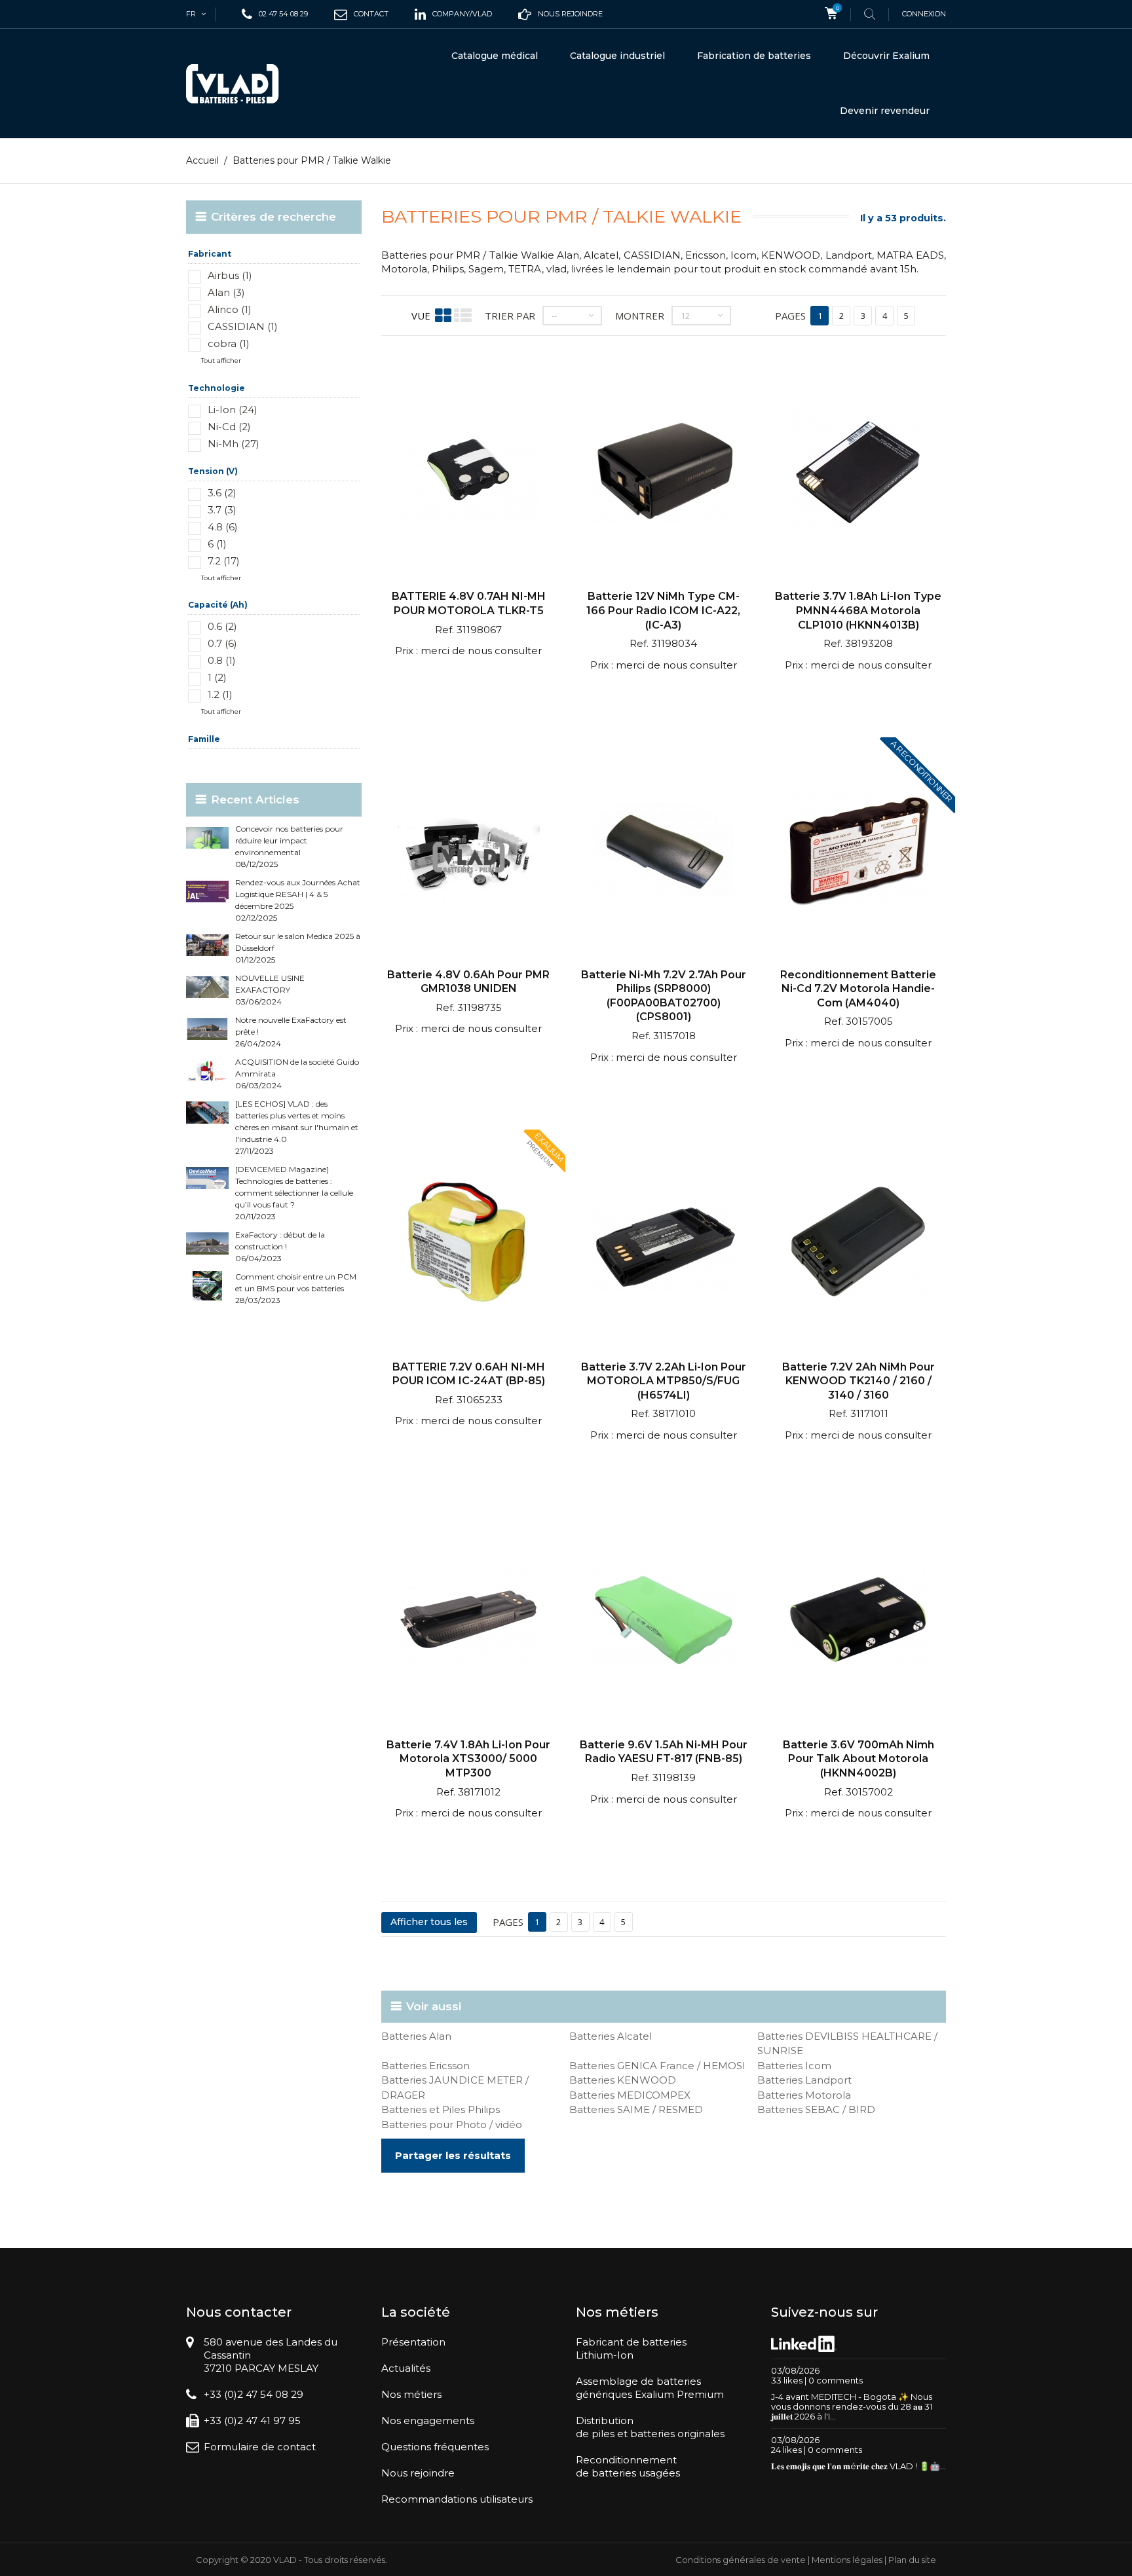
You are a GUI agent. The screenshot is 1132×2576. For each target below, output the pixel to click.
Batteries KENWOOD (623, 2080)
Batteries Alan (416, 2036)
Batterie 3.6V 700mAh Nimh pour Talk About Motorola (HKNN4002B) (858, 1759)
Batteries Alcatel (611, 2036)
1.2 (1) (220, 694)
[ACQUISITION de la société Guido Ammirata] (207, 1071)
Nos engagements (428, 2420)
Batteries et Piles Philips (441, 2109)
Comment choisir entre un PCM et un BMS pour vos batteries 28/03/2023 (296, 1288)
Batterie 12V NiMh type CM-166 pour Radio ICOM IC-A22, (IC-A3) (663, 610)
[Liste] (463, 315)
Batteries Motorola (804, 2095)
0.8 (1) (222, 660)
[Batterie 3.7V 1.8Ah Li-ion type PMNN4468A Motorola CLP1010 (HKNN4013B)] (858, 472)
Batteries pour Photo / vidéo (452, 2125)
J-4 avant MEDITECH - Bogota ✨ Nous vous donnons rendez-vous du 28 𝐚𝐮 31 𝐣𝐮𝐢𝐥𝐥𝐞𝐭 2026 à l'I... (852, 2406)
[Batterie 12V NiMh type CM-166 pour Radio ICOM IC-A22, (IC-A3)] (663, 472)
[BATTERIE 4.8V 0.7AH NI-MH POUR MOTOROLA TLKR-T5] (469, 472)
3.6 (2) (222, 493)
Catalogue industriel (617, 56)
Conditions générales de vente (741, 2560)
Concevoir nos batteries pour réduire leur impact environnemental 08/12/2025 (289, 846)
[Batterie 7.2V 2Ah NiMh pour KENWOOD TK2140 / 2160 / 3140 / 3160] (858, 1243)
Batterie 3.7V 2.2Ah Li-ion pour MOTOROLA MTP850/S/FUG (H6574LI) (664, 1381)
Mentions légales (847, 2560)
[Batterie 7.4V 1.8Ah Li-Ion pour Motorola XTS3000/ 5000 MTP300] (469, 1621)
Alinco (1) (230, 309)
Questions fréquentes (435, 2447)
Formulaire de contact (260, 2447)
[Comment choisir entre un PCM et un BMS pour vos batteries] (207, 1286)
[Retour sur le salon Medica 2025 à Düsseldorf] (207, 945)
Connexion (924, 14)
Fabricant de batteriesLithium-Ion (631, 2348)
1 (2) (217, 677)
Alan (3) (226, 292)
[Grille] (443, 315)
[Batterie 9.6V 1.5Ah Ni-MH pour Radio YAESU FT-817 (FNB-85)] (663, 1621)
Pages (790, 316)
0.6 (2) (222, 626)
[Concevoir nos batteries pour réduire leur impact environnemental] (207, 838)
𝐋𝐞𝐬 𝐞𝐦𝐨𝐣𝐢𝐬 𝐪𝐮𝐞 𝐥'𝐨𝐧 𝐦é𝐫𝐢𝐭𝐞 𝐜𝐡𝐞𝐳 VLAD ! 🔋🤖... (858, 2466)
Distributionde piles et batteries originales (650, 2427)
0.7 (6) (222, 643)
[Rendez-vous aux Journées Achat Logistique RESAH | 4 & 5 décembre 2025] (207, 892)
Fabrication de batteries (754, 56)
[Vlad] (241, 84)
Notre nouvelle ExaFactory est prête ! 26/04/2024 (291, 1032)
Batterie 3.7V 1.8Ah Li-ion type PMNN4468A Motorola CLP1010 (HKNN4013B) (858, 610)
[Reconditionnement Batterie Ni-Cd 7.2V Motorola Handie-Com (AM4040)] (858, 851)
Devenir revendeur (885, 111)
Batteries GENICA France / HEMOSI (657, 2066)
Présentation (413, 2342)
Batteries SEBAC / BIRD (816, 2109)
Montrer (640, 316)
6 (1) (217, 544)
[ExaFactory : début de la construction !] (207, 1244)
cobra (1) (229, 343)
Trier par (510, 316)
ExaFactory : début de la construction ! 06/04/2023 (280, 1246)
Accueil (202, 160)
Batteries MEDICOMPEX (630, 2095)
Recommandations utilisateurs (457, 2499)
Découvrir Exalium (886, 56)
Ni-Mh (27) (234, 444)
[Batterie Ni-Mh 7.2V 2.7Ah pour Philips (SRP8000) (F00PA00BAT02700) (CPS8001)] (663, 851)
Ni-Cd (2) (229, 427)
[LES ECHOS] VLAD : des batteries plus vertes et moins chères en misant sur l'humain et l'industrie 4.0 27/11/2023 (297, 1127)
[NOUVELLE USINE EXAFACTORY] (207, 987)
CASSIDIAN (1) (243, 326)
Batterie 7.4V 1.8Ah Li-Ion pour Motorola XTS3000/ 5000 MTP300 (468, 1759)
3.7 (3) (222, 510)
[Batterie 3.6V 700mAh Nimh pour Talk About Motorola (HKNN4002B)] (858, 1621)
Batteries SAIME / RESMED (636, 2109)
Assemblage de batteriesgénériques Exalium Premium (650, 2388)
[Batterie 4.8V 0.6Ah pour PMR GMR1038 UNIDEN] (469, 851)
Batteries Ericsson (425, 2066)
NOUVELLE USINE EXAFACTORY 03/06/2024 (270, 990)
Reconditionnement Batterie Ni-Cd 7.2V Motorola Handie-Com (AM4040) (858, 989)
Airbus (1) (230, 275)
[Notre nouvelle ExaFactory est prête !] (207, 1029)
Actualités (406, 2368)
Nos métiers (411, 2394)
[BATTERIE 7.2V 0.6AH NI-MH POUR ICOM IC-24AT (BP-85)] (469, 1243)
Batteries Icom (794, 2066)
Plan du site (912, 2560)
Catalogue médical (495, 56)
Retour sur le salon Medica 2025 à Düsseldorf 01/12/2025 (298, 948)
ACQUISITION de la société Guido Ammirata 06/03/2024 (297, 1074)
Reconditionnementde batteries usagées (628, 2466)
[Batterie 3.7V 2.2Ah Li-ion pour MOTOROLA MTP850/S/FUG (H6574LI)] (663, 1243)
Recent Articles (255, 800)
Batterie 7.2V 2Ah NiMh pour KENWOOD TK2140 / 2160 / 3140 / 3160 (858, 1381)
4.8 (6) (223, 527)
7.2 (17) (224, 561)
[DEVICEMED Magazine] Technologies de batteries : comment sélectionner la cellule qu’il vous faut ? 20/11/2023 (294, 1193)
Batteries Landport (804, 2080)
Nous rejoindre (418, 2473)
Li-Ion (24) (233, 410)
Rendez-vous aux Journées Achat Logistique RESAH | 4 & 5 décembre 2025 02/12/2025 (298, 900)
